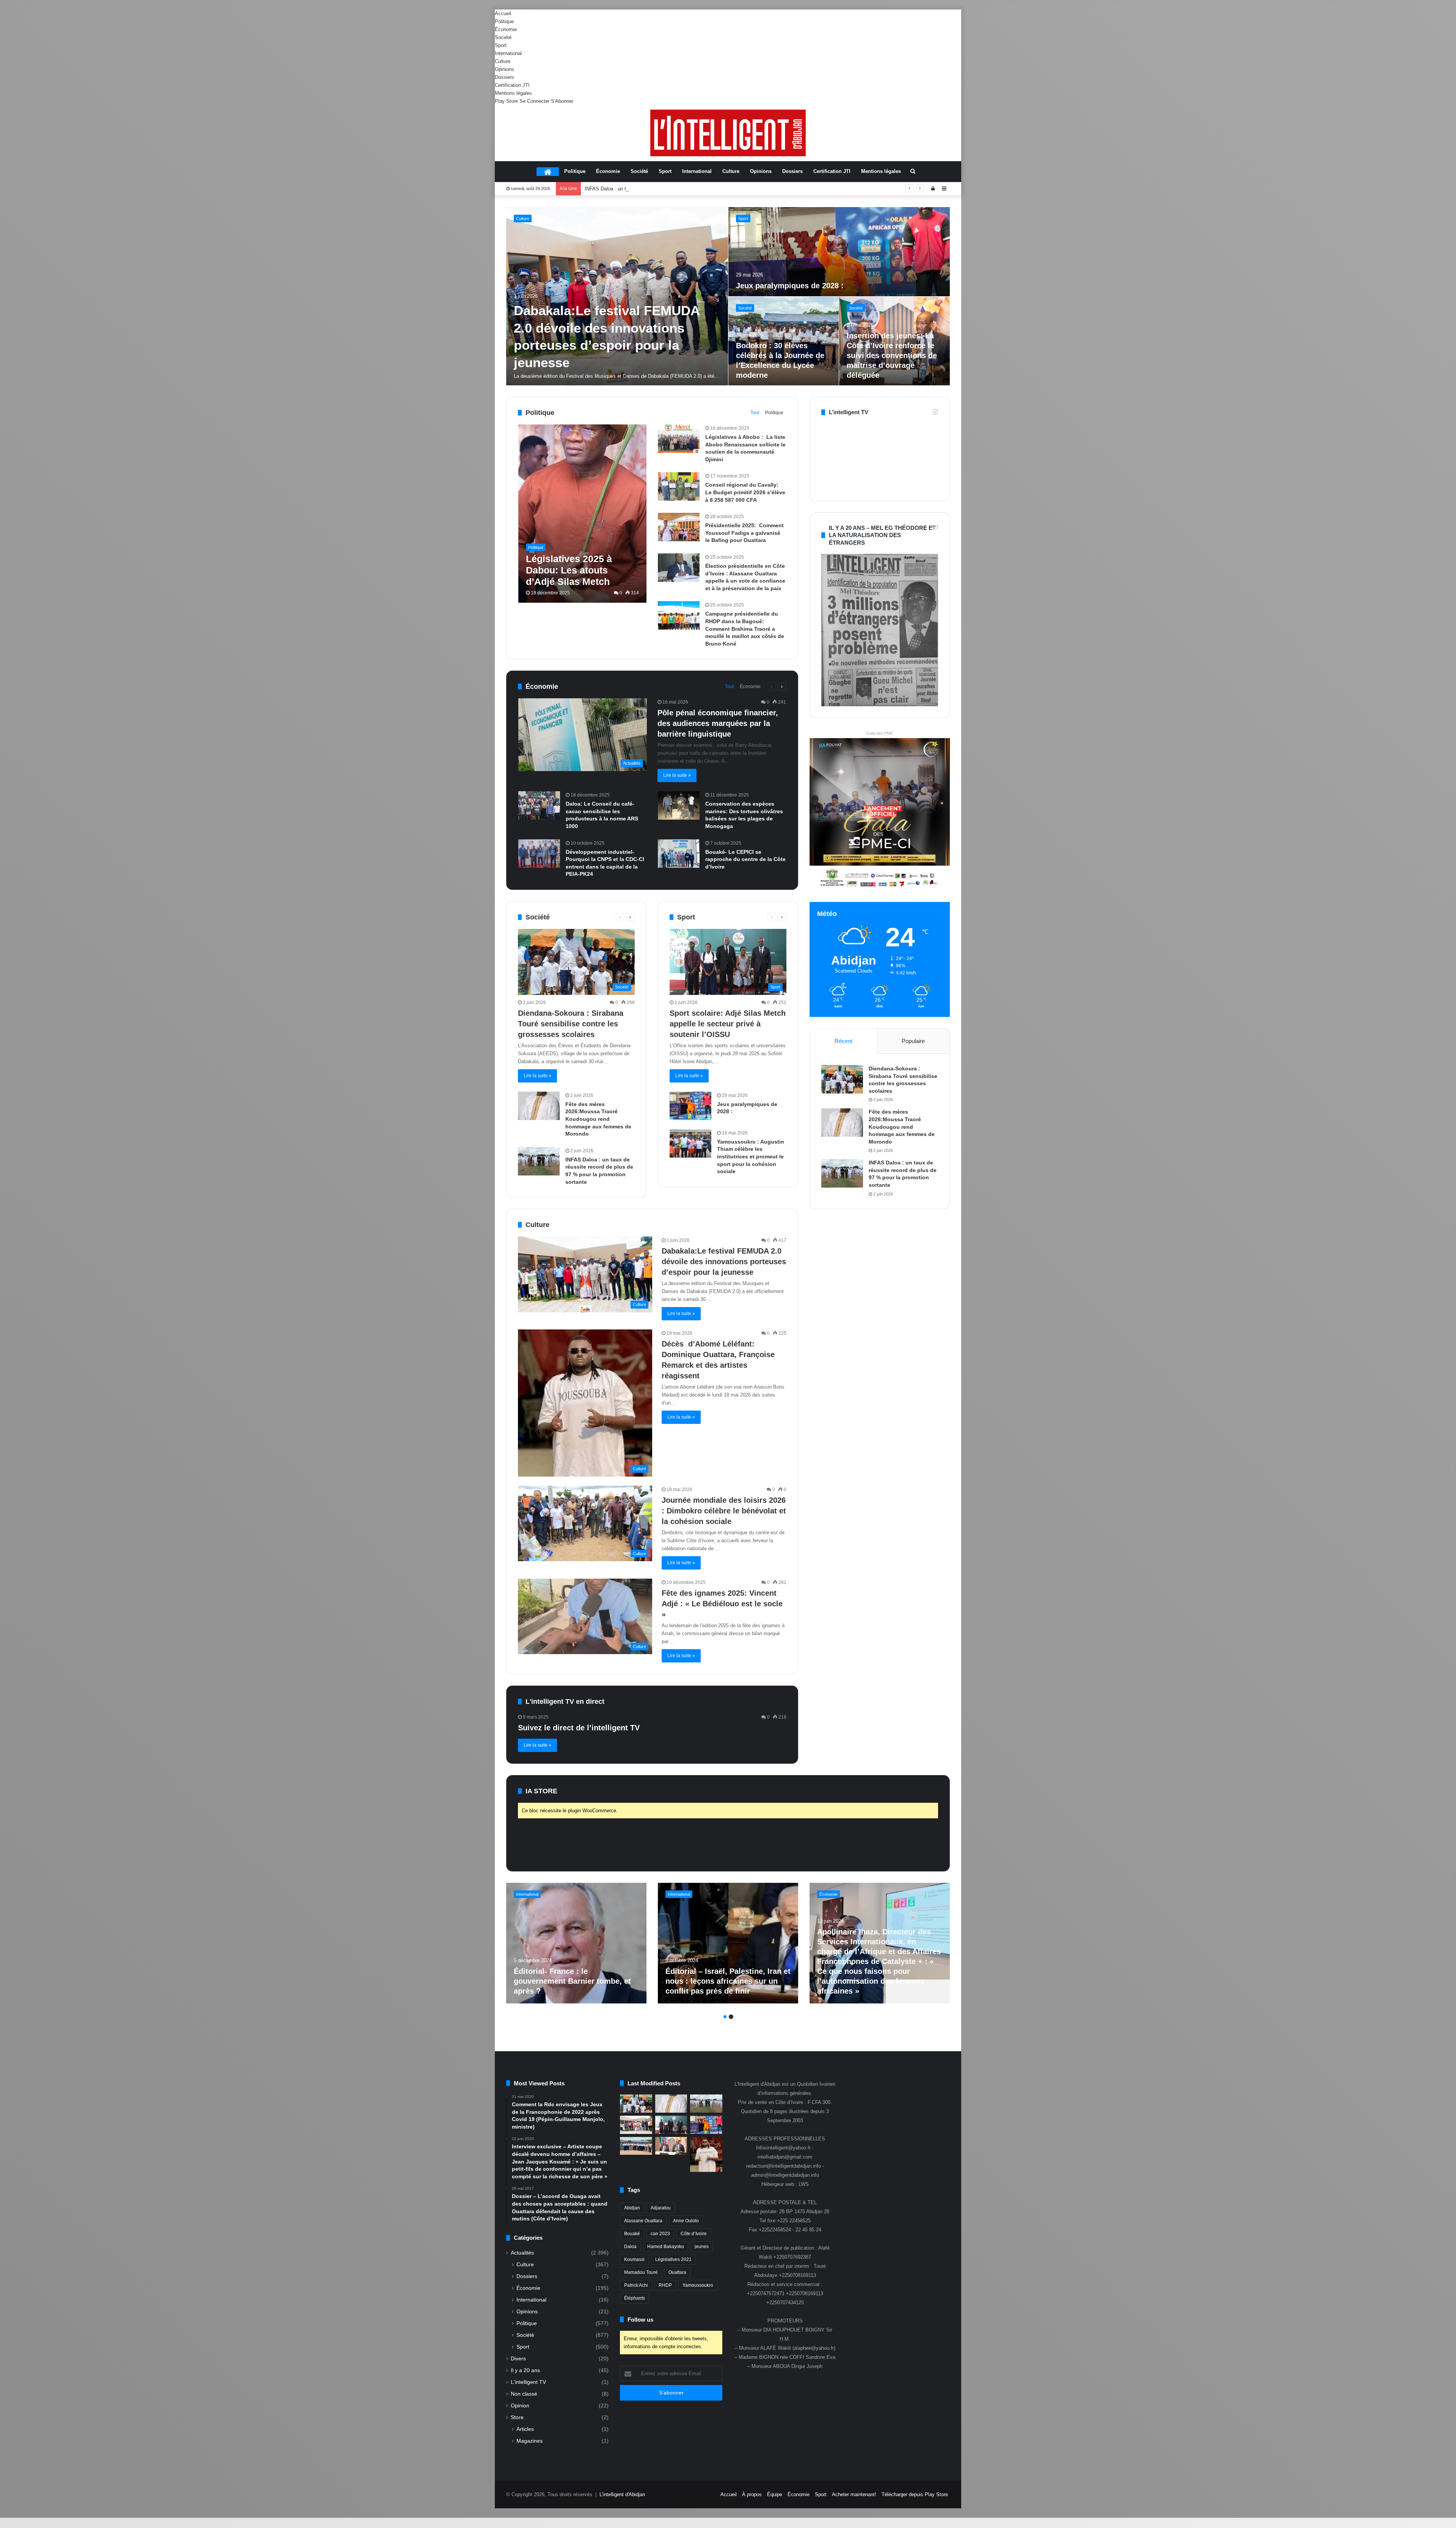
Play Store (506, 101)
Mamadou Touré (641, 2272)
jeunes (702, 2247)
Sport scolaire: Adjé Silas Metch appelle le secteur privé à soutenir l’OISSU (667, 189)
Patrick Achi (636, 2285)
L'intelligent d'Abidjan (622, 2494)
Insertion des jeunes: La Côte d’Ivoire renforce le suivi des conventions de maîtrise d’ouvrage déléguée (892, 355)
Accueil (503, 13)
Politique (504, 21)
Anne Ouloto (686, 2221)
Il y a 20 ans (525, 2370)
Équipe (775, 2494)
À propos (752, 2494)
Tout (755, 413)
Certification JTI (512, 85)
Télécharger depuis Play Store (915, 2494)
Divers (518, 2359)
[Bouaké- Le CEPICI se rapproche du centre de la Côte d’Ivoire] (679, 854)
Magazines (530, 2441)
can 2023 (660, 2234)
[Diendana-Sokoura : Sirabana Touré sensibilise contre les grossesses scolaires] (842, 1079)
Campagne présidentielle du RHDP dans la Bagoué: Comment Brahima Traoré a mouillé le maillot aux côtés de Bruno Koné (745, 628)
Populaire (913, 1041)
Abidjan (632, 2208)
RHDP (665, 2285)
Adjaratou (661, 2208)
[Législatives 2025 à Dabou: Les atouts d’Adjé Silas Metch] (583, 514)
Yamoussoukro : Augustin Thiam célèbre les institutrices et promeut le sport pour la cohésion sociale (751, 1156)
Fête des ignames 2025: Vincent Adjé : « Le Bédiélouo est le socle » (722, 1604)
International (508, 53)
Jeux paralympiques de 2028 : (791, 286)
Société (503, 37)
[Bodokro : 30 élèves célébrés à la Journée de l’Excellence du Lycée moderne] (636, 2146)
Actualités (522, 2253)
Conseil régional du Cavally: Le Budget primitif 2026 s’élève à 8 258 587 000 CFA (745, 492)
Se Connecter (534, 101)
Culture (503, 61)
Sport (501, 45)
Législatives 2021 (673, 2259)
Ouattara (677, 2272)
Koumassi (634, 2259)
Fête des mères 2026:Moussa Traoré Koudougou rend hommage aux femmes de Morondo (598, 1119)
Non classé (524, 2394)
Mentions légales (513, 93)
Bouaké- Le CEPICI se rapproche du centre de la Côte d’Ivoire (745, 859)
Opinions (504, 69)
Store (517, 2417)
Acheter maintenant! (854, 2494)
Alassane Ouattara (643, 2221)
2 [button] (731, 2017)
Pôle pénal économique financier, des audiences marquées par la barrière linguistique (718, 723)
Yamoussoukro (698, 2285)
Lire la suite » (677, 775)
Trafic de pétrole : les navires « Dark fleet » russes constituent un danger (573, 1981)
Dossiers (504, 77)
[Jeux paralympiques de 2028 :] (839, 252)
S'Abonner (562, 101)
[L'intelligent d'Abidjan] (728, 133)
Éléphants (635, 2298)
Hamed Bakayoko (666, 2247)
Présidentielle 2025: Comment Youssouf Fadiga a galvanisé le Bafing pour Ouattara (744, 533)
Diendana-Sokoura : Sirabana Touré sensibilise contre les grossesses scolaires (571, 1024)
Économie (506, 29)
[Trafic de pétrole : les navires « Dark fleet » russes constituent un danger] (576, 1943)
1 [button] (725, 2017)
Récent (843, 1041)
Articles (525, 2429)
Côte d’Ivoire (694, 2234)
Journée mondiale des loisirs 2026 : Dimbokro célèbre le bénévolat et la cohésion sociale (724, 1511)
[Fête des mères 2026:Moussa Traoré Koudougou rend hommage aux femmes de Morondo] (539, 1106)
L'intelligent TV (528, 2382)
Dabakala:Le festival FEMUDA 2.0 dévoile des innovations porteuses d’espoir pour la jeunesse (724, 1262)
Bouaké (632, 2234)
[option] (728, 296)
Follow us (640, 2320)
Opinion (520, 2406)
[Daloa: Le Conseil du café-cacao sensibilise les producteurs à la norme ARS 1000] (539, 805)
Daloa (630, 2247)
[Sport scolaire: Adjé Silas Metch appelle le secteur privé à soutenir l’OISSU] (671, 2125)
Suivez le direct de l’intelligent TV (579, 1728)
